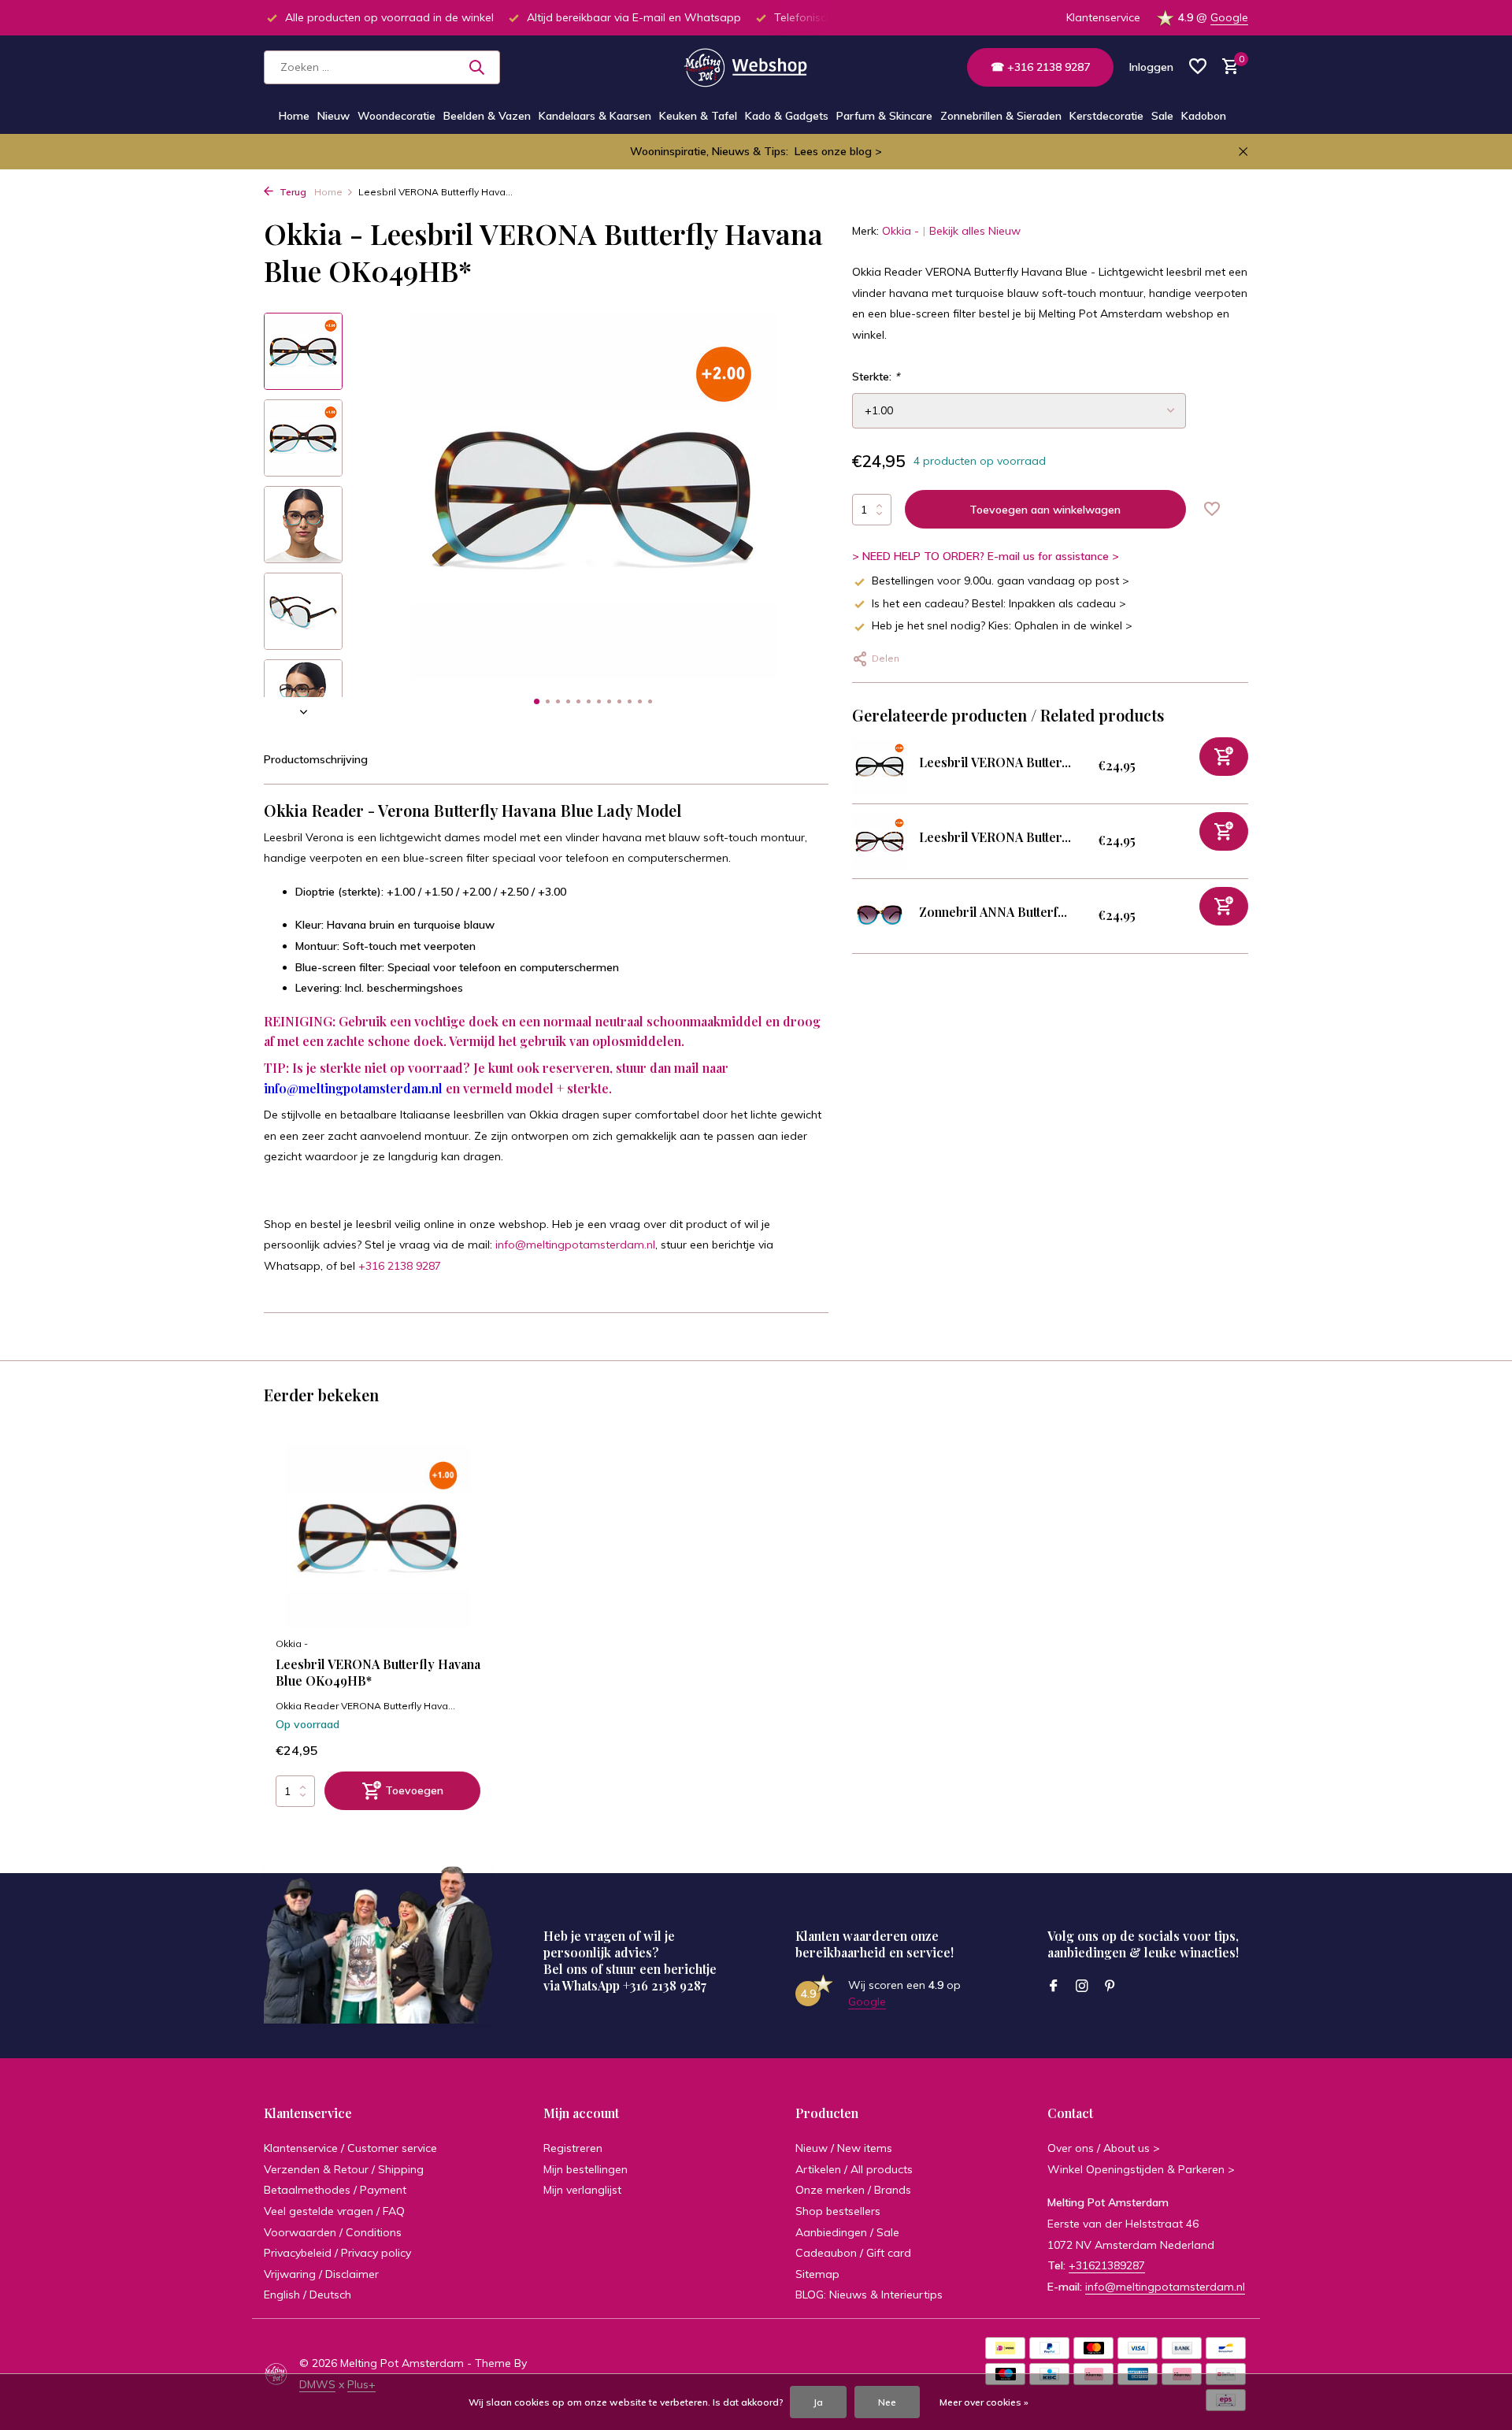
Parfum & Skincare (884, 116)
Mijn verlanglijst (582, 2190)
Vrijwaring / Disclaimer (321, 2274)
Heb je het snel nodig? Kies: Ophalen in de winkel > (1002, 625)
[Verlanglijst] (1198, 67)
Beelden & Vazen (487, 116)
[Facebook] (1054, 1987)
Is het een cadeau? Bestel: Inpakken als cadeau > (999, 603)
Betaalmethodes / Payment (335, 2190)
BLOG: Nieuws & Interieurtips (869, 2295)
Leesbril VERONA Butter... (995, 762)
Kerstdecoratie (1106, 116)
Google (1229, 17)
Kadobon (1204, 116)
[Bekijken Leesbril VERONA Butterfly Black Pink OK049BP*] (880, 766)
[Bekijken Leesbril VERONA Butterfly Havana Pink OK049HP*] (880, 841)
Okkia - (901, 231)
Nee (887, 2402)
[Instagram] (1082, 1987)
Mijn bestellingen (586, 2169)
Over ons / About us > (1104, 2148)
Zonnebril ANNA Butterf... (993, 912)
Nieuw (334, 116)
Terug (292, 192)
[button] (537, 701)
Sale (1162, 116)
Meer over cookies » (984, 2402)
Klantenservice (1103, 17)
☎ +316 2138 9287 (1040, 67)
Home (294, 116)
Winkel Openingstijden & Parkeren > (1141, 2169)
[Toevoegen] (1224, 757)
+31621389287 (1107, 2265)
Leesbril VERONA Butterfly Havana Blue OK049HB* (378, 1673)
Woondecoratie (397, 116)
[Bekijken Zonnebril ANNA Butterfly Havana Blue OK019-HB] (880, 916)
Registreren (573, 2148)
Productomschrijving (316, 759)
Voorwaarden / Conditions (333, 2232)
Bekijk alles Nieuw (975, 231)
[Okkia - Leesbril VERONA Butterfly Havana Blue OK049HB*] (378, 1536)
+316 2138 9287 (400, 1266)
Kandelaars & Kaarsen (595, 116)
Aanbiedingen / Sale (847, 2232)
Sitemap (817, 2274)
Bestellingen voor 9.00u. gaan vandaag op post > (1001, 581)
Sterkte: (876, 377)
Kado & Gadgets (787, 116)
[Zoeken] (476, 67)
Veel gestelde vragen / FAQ (334, 2211)
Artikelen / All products (854, 2169)
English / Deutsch (308, 2295)
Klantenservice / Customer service (350, 2148)
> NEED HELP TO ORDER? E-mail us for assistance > (986, 556)
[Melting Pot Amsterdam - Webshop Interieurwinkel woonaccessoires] (756, 67)
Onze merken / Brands (853, 2190)
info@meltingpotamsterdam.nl (353, 1088)
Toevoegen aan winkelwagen (1045, 510)
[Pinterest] (1110, 1987)
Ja (818, 2402)
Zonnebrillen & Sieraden (1001, 116)
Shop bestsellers (838, 2211)
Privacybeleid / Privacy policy (337, 2253)
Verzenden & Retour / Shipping (344, 2169)
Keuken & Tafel (698, 116)
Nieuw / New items (844, 2148)
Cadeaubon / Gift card (853, 2253)
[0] (1227, 67)
